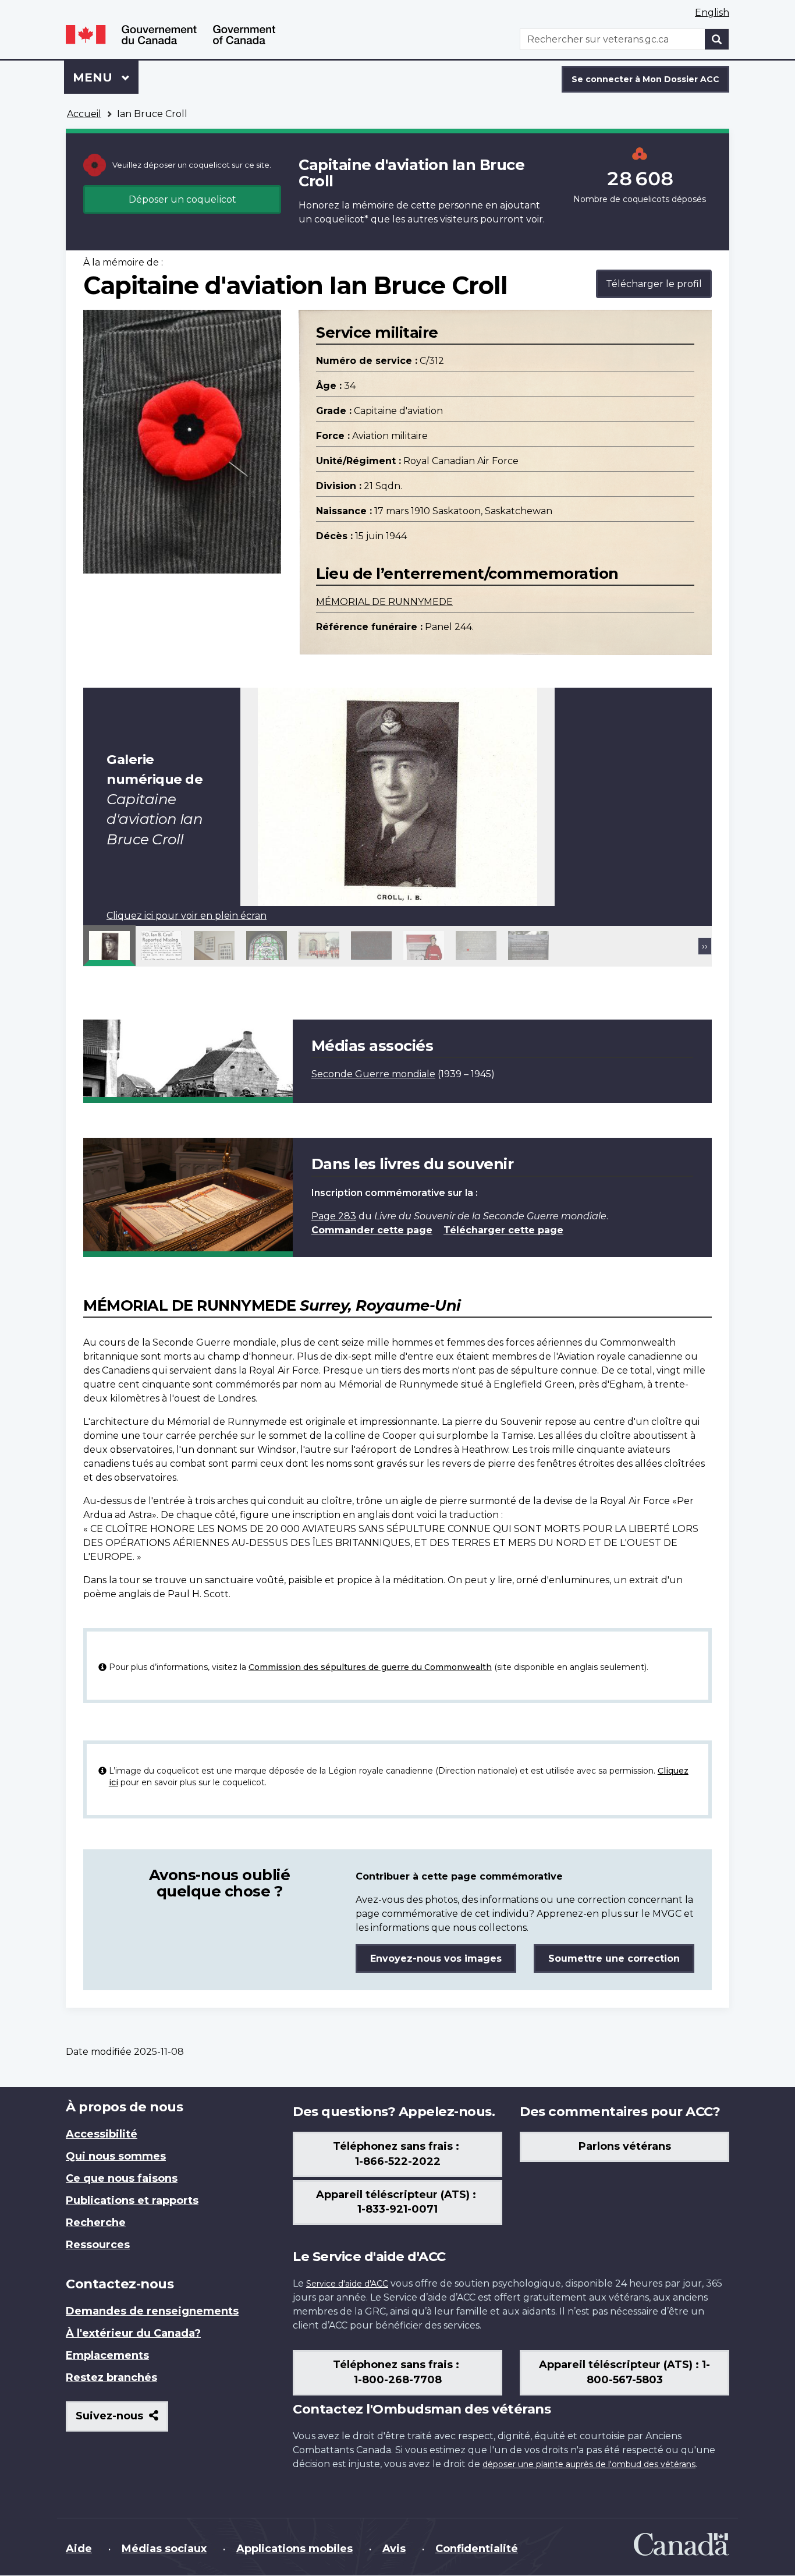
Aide (79, 2549)
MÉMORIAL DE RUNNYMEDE (384, 602)
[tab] (109, 946)
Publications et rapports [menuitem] (132, 2200)
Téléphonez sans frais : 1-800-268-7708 (397, 2372)
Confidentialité (477, 2549)
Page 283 (334, 1216)
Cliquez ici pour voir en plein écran (187, 916)
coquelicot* (341, 219)
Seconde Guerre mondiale (373, 1074)
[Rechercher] (717, 39)
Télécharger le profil (654, 284)
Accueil (84, 114)
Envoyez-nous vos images (436, 1958)
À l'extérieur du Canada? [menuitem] (133, 2333)
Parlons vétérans (625, 2146)
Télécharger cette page (503, 1230)
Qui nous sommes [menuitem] (116, 2156)
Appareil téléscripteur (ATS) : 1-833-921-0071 (397, 2202)
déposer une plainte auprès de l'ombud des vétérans (589, 2464)
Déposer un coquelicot (182, 199)
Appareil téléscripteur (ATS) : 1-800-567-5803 (624, 2372)
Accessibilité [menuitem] (102, 2134)
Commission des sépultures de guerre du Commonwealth (370, 1667)
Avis (394, 2549)
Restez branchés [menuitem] (111, 2377)
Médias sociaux (164, 2549)
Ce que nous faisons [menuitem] (122, 2178)
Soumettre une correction (614, 1958)
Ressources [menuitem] (98, 2245)
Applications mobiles (294, 2549)
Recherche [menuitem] (96, 2223)
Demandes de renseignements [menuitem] (152, 2311)
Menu (106, 77)
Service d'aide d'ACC (347, 2284)
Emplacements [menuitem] (107, 2355)
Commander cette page (372, 1230)
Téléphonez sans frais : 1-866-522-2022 (397, 2154)
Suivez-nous (122, 2420)
